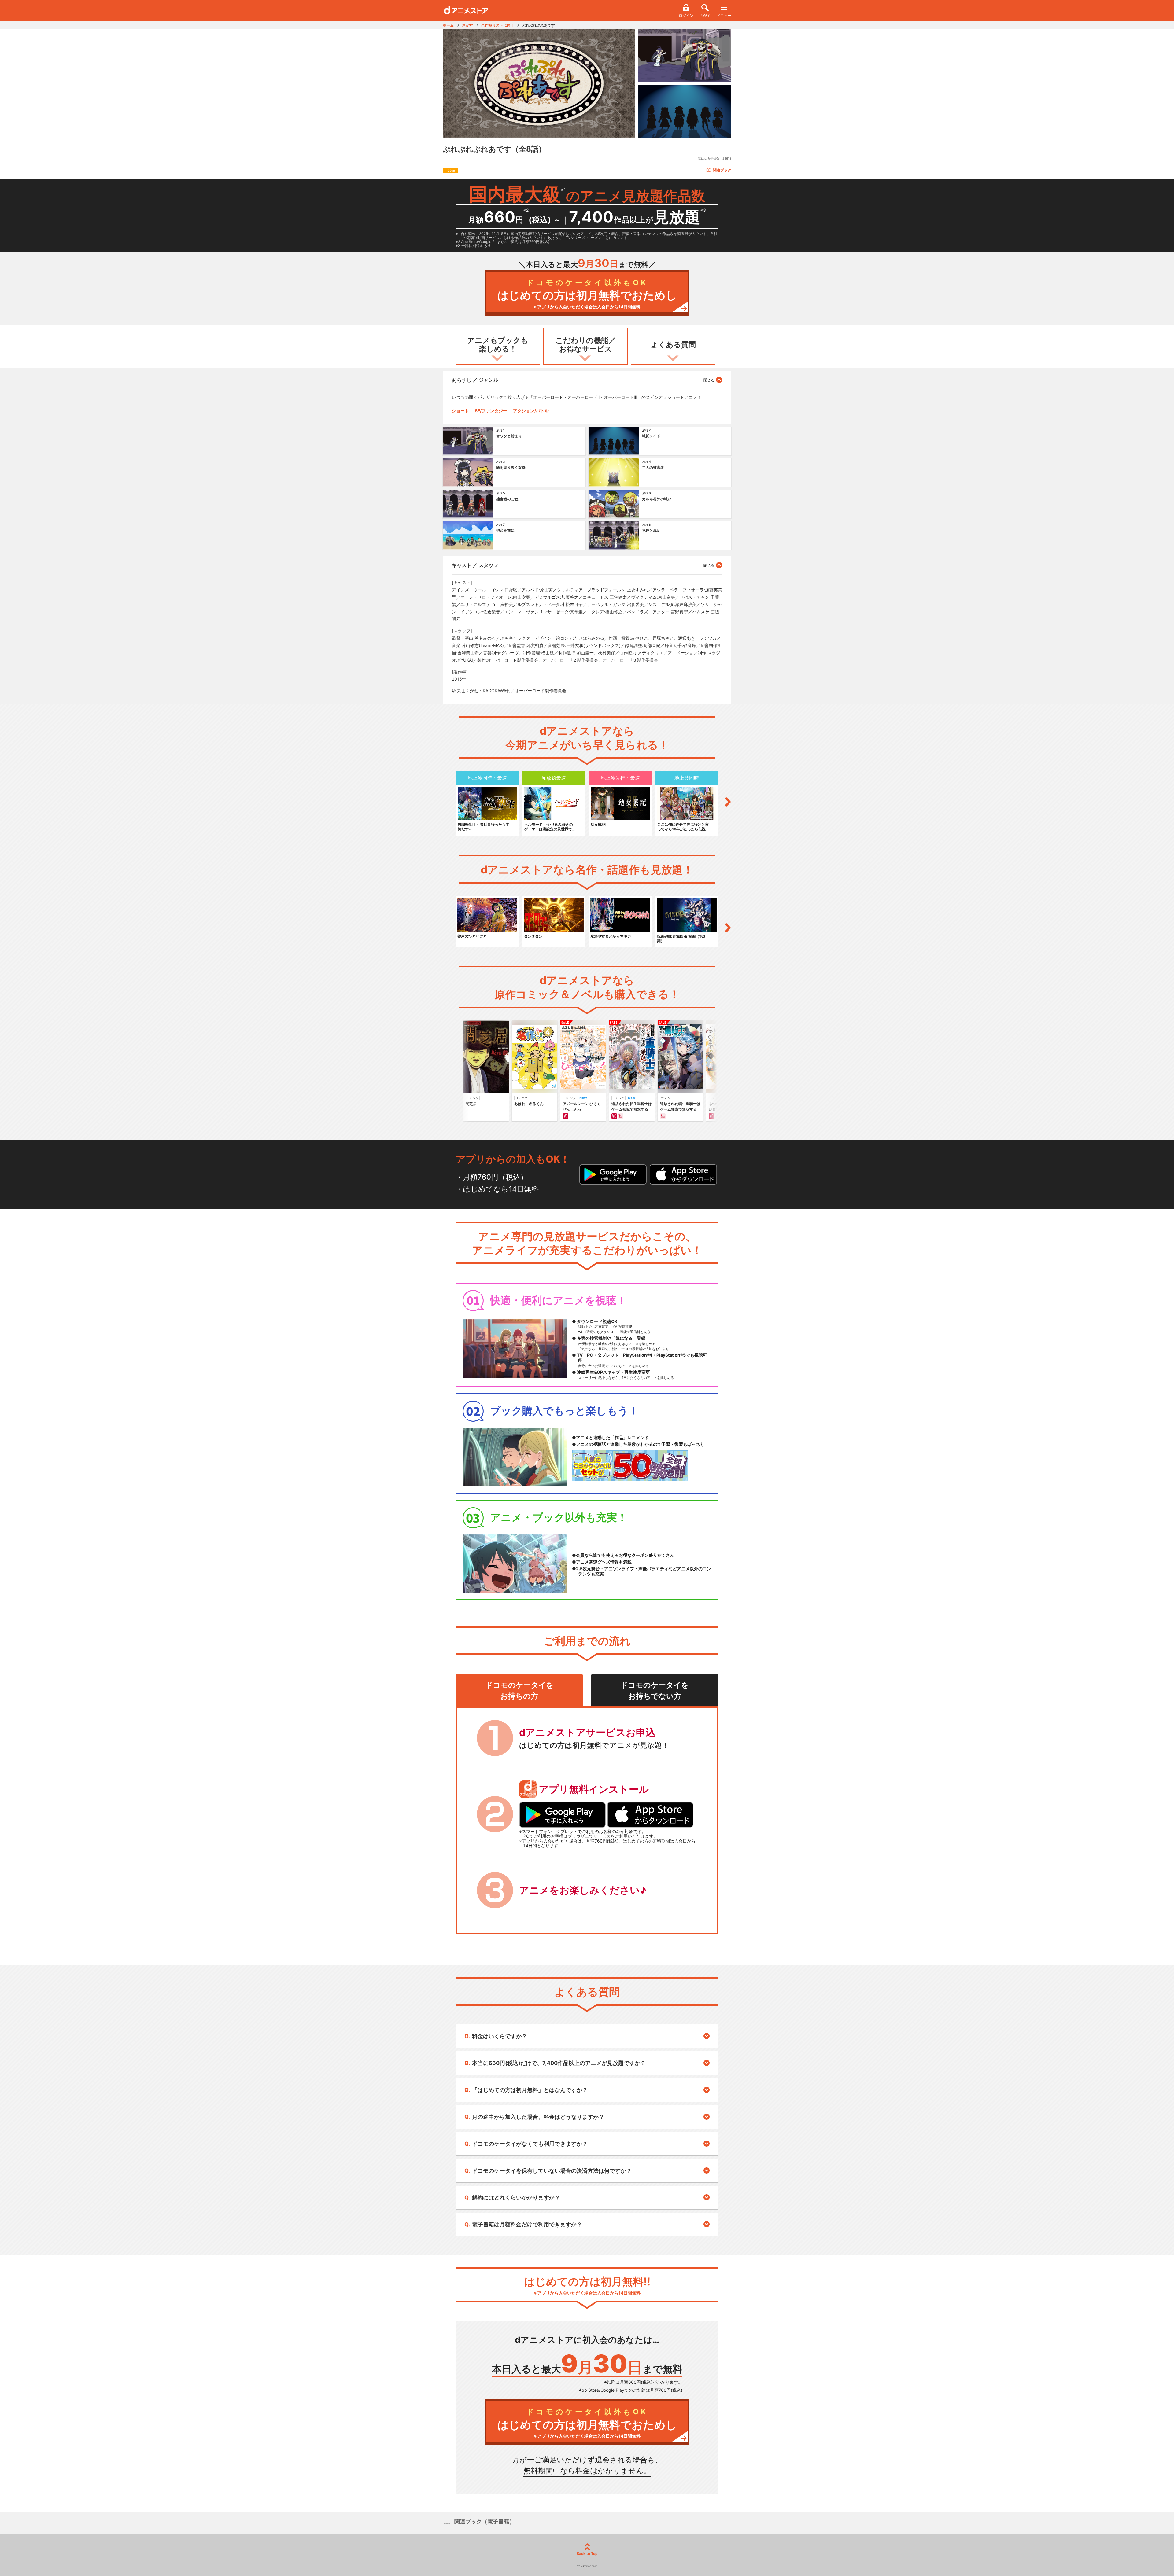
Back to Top (587, 2554)
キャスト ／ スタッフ (475, 565)
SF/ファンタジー (491, 411)
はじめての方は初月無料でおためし (587, 294)
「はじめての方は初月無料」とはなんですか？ (530, 2090)
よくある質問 (673, 345)
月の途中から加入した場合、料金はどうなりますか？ (538, 2117)
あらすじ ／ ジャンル (475, 380)
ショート (460, 411)
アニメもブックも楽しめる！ (498, 345)
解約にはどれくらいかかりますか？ (516, 2198)
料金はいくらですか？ (500, 2036)
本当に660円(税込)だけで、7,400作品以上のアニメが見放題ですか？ (559, 2063)
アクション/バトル (531, 411)
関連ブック (722, 170)
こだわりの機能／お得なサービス (586, 345)
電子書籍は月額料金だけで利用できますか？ (527, 2224)
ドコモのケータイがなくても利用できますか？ (530, 2144)
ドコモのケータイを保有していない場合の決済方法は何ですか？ (552, 2171)
